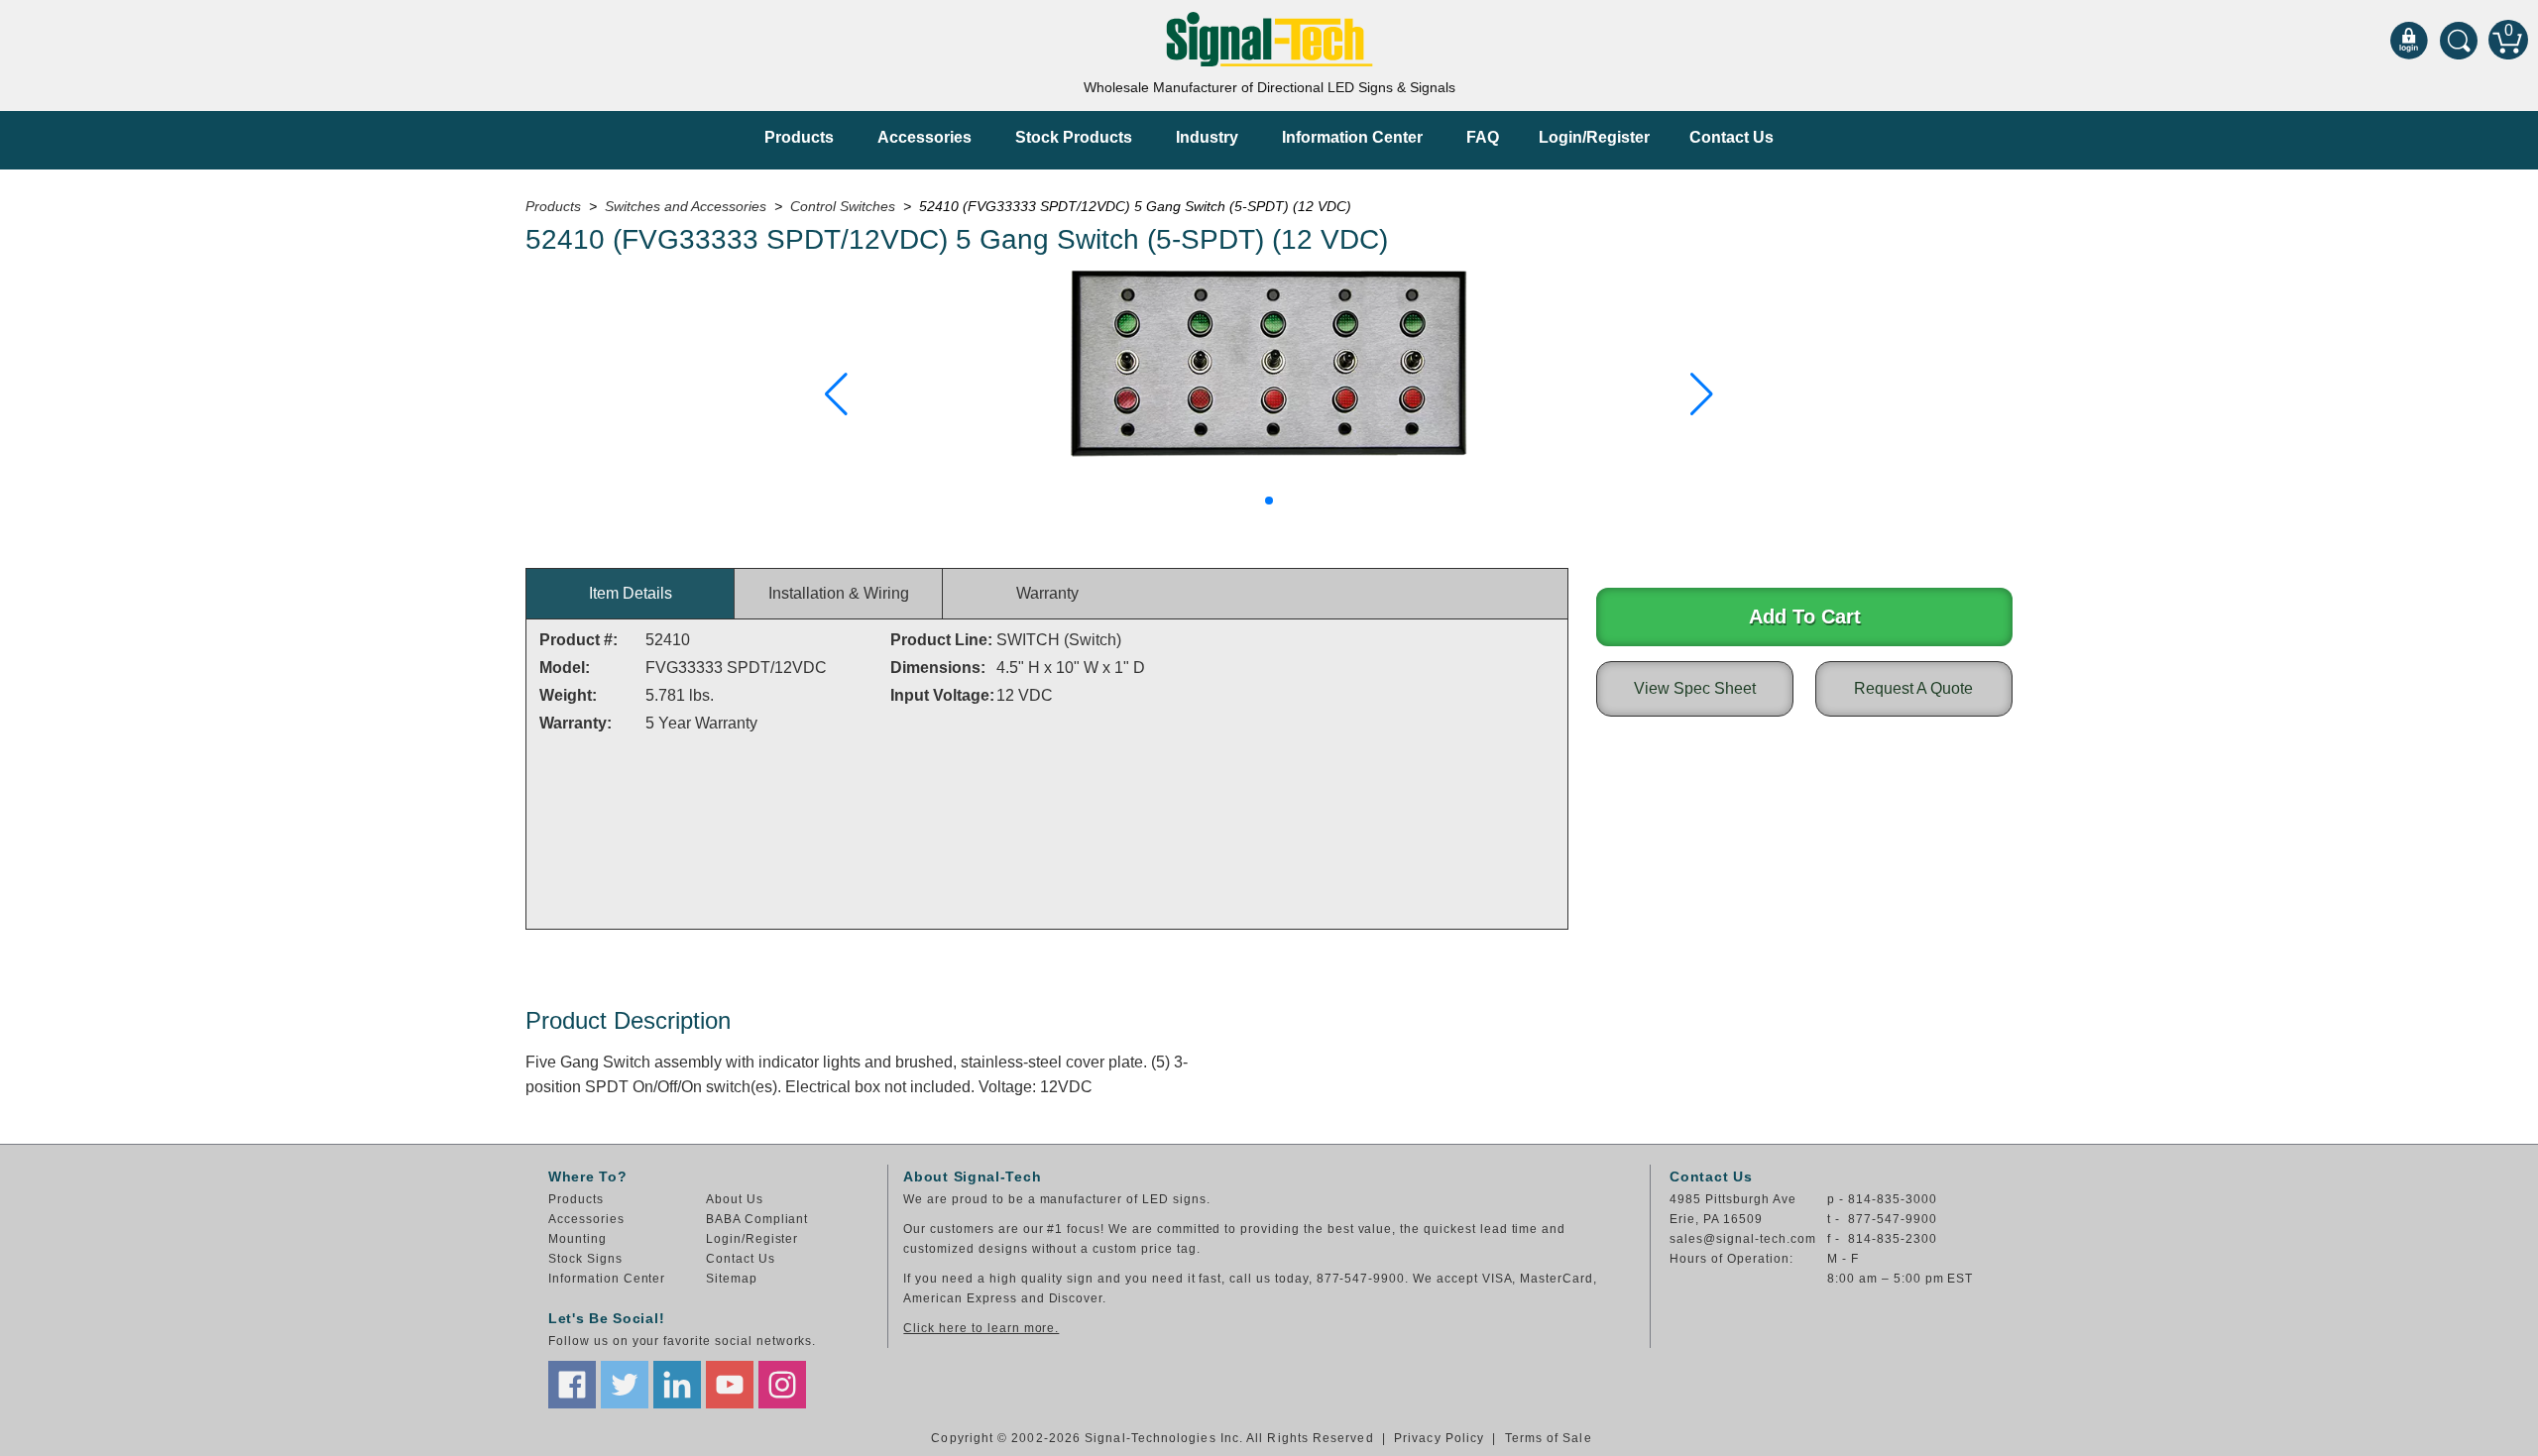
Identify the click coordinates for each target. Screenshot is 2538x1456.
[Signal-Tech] (1269, 39)
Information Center (1352, 137)
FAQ (1483, 137)
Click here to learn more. (981, 1328)
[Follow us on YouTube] (730, 1385)
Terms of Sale (1549, 1438)
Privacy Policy (1439, 1438)
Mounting (577, 1239)
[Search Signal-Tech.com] (2459, 40)
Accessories (924, 137)
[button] (836, 394)
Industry (1207, 137)
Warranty (1047, 593)
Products (799, 137)
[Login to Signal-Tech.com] (2409, 40)
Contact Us (1731, 137)
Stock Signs (585, 1259)
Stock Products (1074, 137)
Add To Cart (1805, 616)
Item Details (631, 593)
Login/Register (1594, 137)
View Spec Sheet (1695, 688)
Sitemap (732, 1279)
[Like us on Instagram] (782, 1385)
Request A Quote (1913, 688)
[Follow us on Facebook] (572, 1385)
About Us (735, 1199)
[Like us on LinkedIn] (677, 1385)
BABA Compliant (757, 1219)
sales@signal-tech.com (1742, 1239)
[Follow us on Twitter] (625, 1385)
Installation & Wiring (839, 593)
